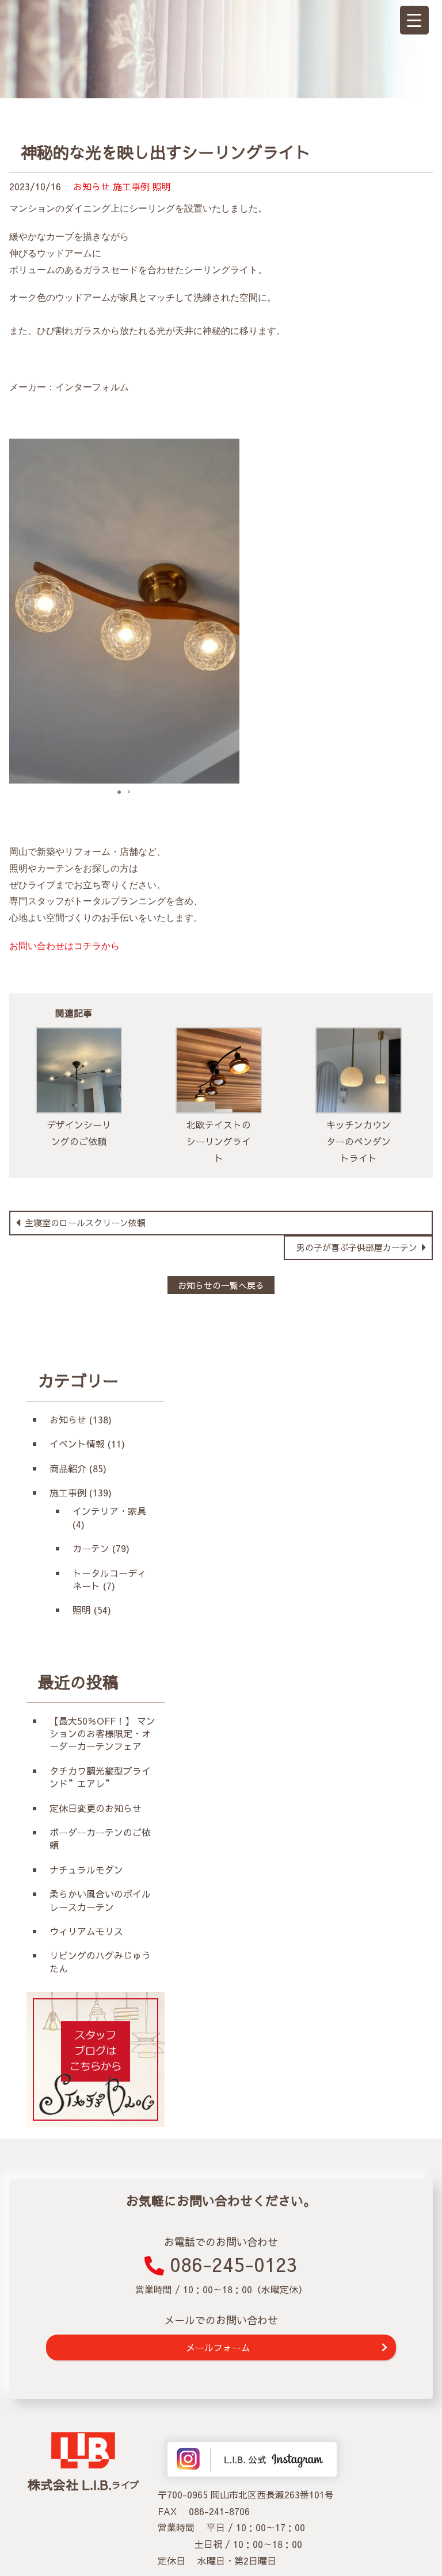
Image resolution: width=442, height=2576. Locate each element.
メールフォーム (218, 2347)
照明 (162, 186)
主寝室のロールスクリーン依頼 (84, 1222)
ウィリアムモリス (91, 1931)
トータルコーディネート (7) (109, 1579)
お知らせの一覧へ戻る (221, 1285)
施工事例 (131, 186)
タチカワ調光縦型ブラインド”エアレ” (100, 1777)
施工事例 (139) (81, 1492)
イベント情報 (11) (87, 1444)
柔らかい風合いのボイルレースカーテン (100, 1900)
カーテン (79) (101, 1548)
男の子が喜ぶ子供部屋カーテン (358, 1247)
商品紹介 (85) (78, 1468)
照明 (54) (92, 1610)
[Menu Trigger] (414, 20)
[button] (229, 611)
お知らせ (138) (81, 1419)
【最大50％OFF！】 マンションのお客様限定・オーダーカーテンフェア (102, 1734)
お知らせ (92, 186)
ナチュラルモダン (86, 1869)
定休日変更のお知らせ (96, 1808)
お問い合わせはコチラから (64, 946)
